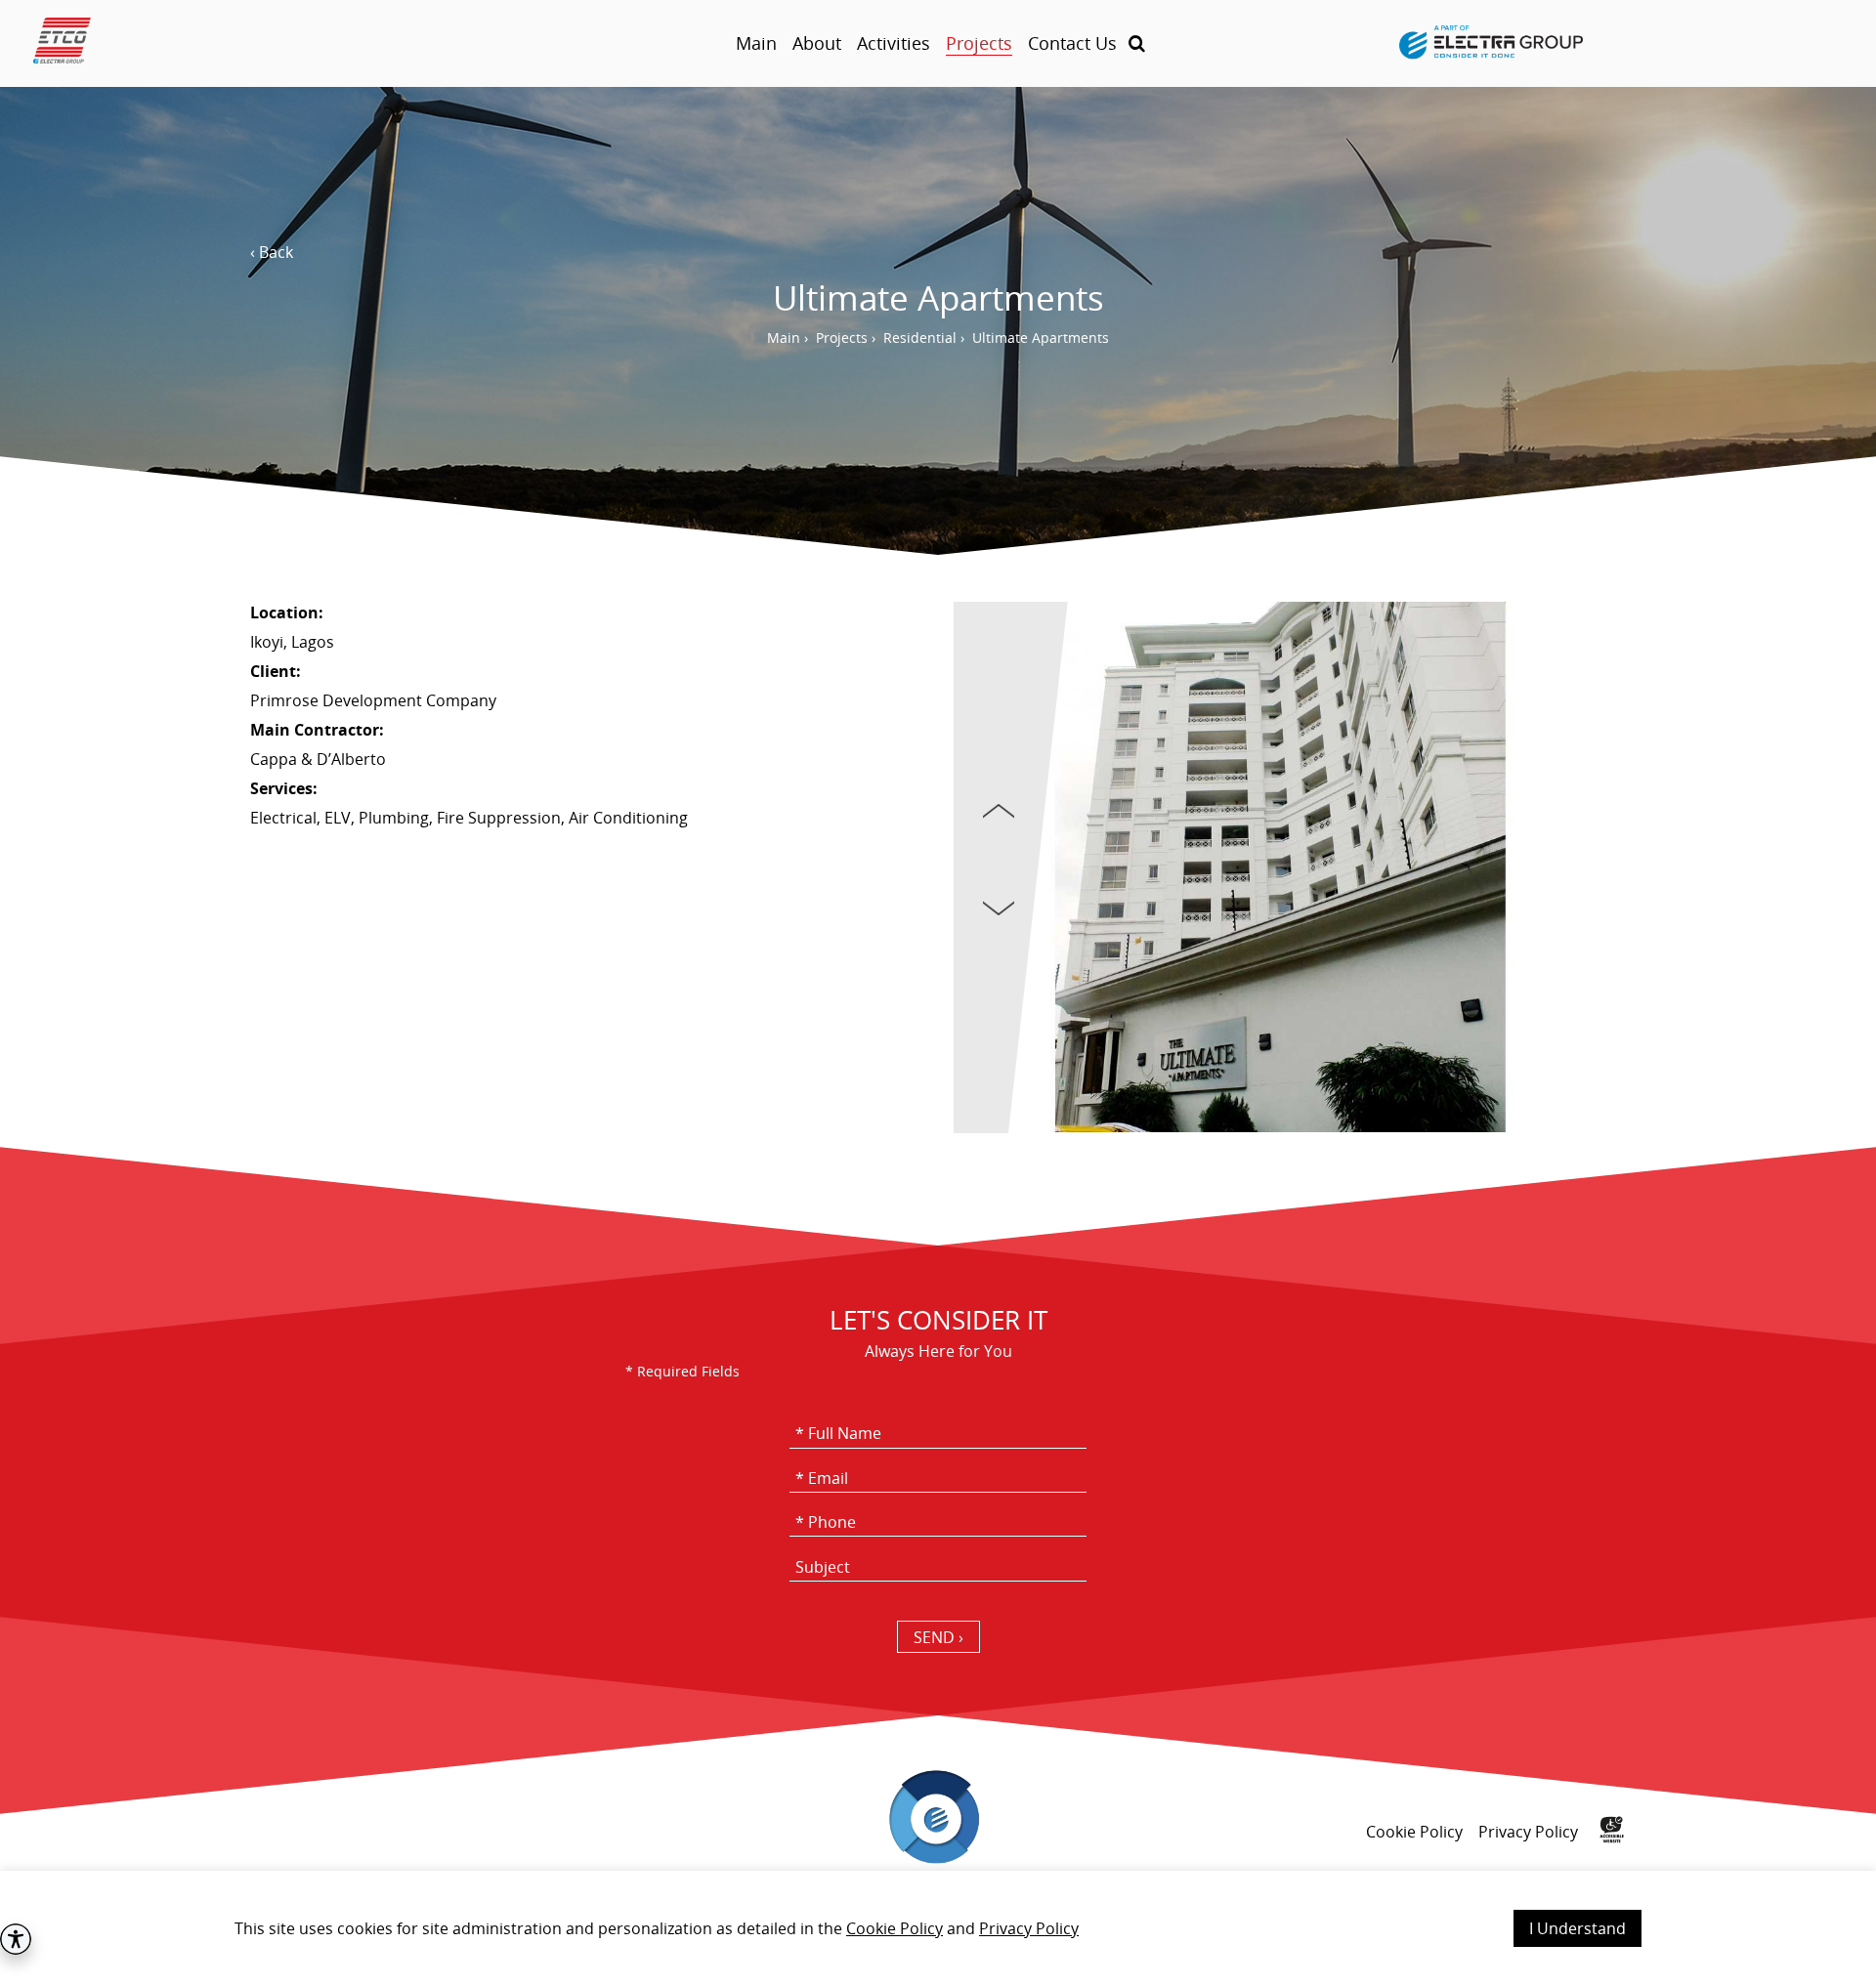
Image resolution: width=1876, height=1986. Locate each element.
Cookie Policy (895, 1928)
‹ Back (272, 252)
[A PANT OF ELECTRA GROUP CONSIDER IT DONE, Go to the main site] (1491, 44)
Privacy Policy (1029, 1928)
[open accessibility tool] (16, 1939)
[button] (1137, 43)
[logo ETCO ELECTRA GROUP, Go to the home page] (250, 43)
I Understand (1578, 1928)
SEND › (938, 1637)
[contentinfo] (938, 1859)
